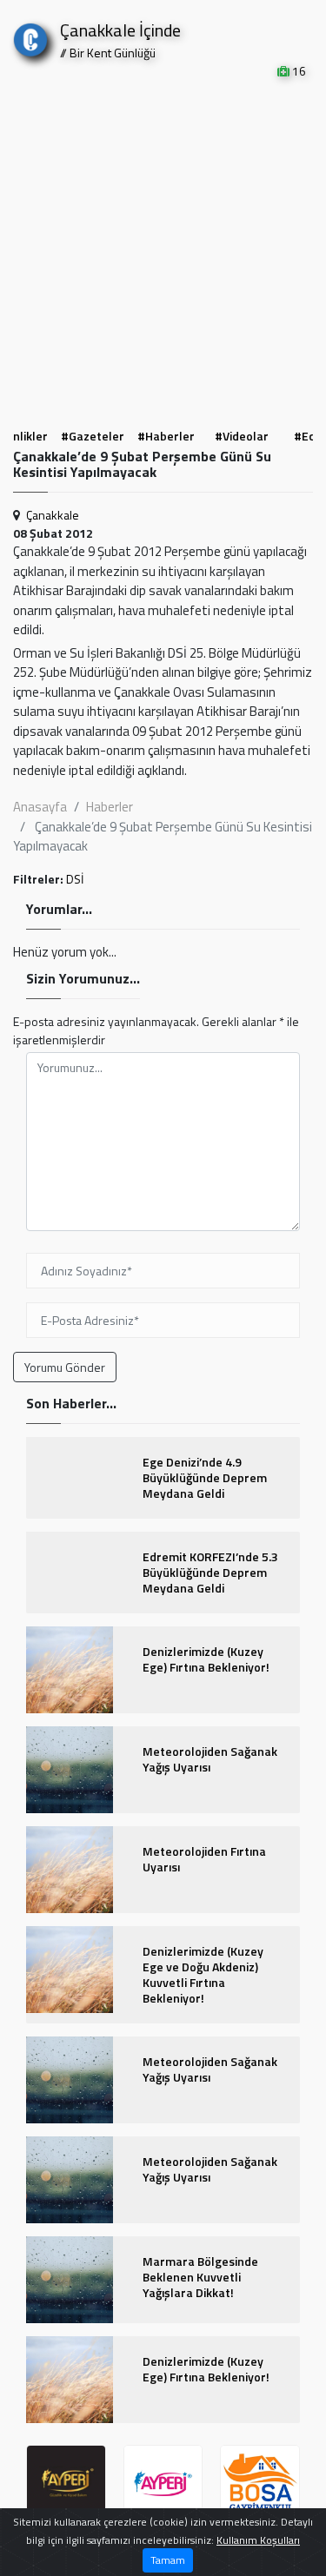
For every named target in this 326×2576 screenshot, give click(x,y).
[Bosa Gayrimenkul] (260, 2485)
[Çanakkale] (30, 36)
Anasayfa (40, 807)
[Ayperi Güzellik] (66, 2485)
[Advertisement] (163, 252)
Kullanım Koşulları (258, 2540)
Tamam (168, 2560)
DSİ (75, 879)
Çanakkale (53, 515)
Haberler (110, 807)
